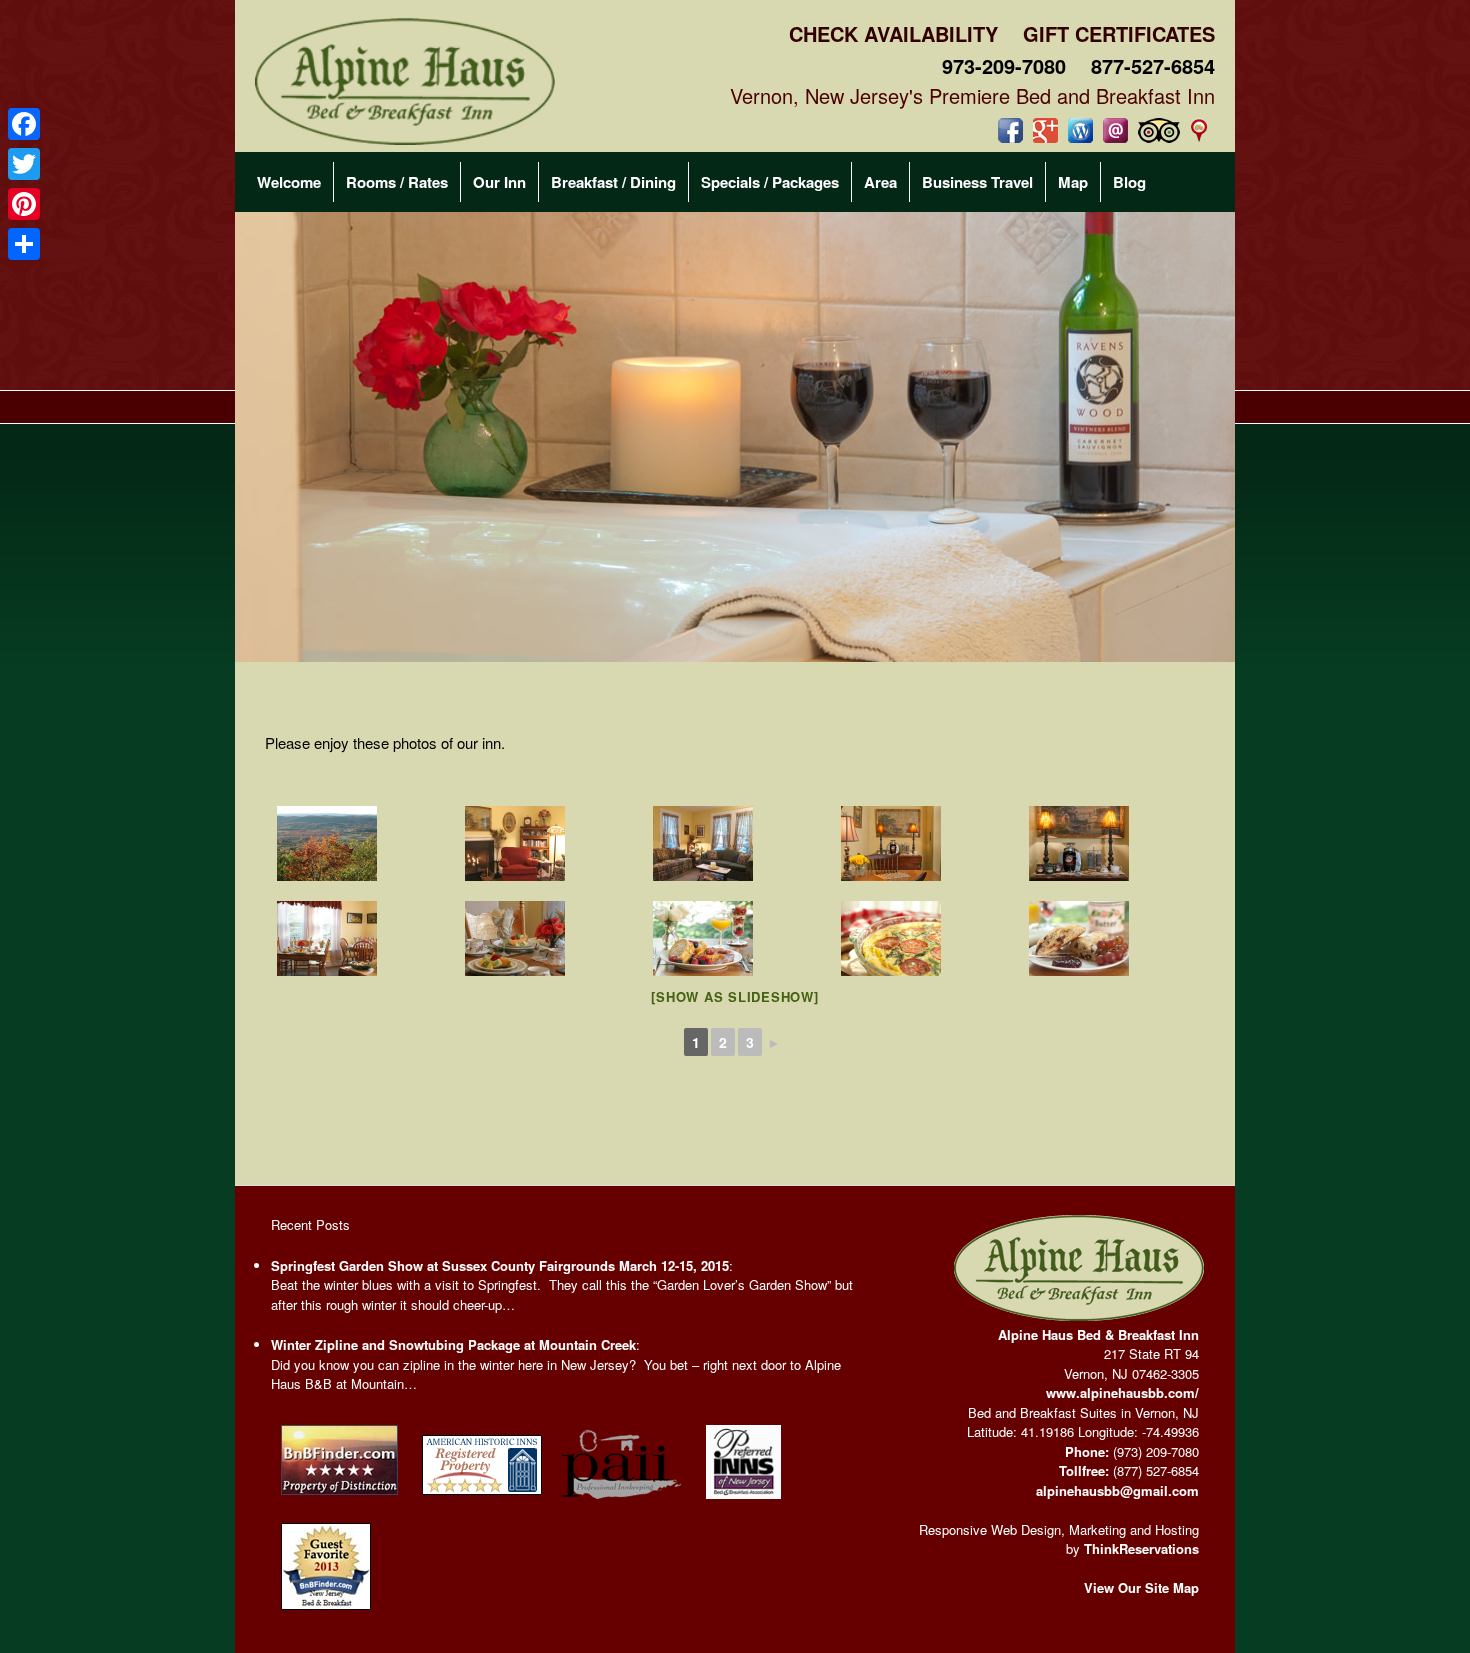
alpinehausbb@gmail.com (1117, 1490)
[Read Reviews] (1159, 130)
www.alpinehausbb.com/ (1122, 1392)
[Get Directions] (1202, 130)
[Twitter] (24, 164)
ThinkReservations (1141, 1548)
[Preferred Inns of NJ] (743, 1503)
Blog (1129, 182)
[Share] (24, 244)
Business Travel (977, 182)
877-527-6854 (1153, 65)
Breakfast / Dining (613, 182)
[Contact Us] (1115, 130)
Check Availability (893, 33)
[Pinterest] (24, 204)
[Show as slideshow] (734, 996)
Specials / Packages (770, 182)
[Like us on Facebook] (1010, 130)
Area (880, 182)
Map (1073, 182)
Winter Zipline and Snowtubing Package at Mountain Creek (453, 1344)
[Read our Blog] (1080, 130)
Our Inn (499, 182)
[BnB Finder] (339, 1499)
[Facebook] (24, 124)
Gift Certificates (1119, 33)
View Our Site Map (1141, 1587)
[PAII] (622, 1503)
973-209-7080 (1004, 65)
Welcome (289, 182)
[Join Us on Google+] (1045, 130)
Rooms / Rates (397, 182)
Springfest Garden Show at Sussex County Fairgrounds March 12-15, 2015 (500, 1265)
